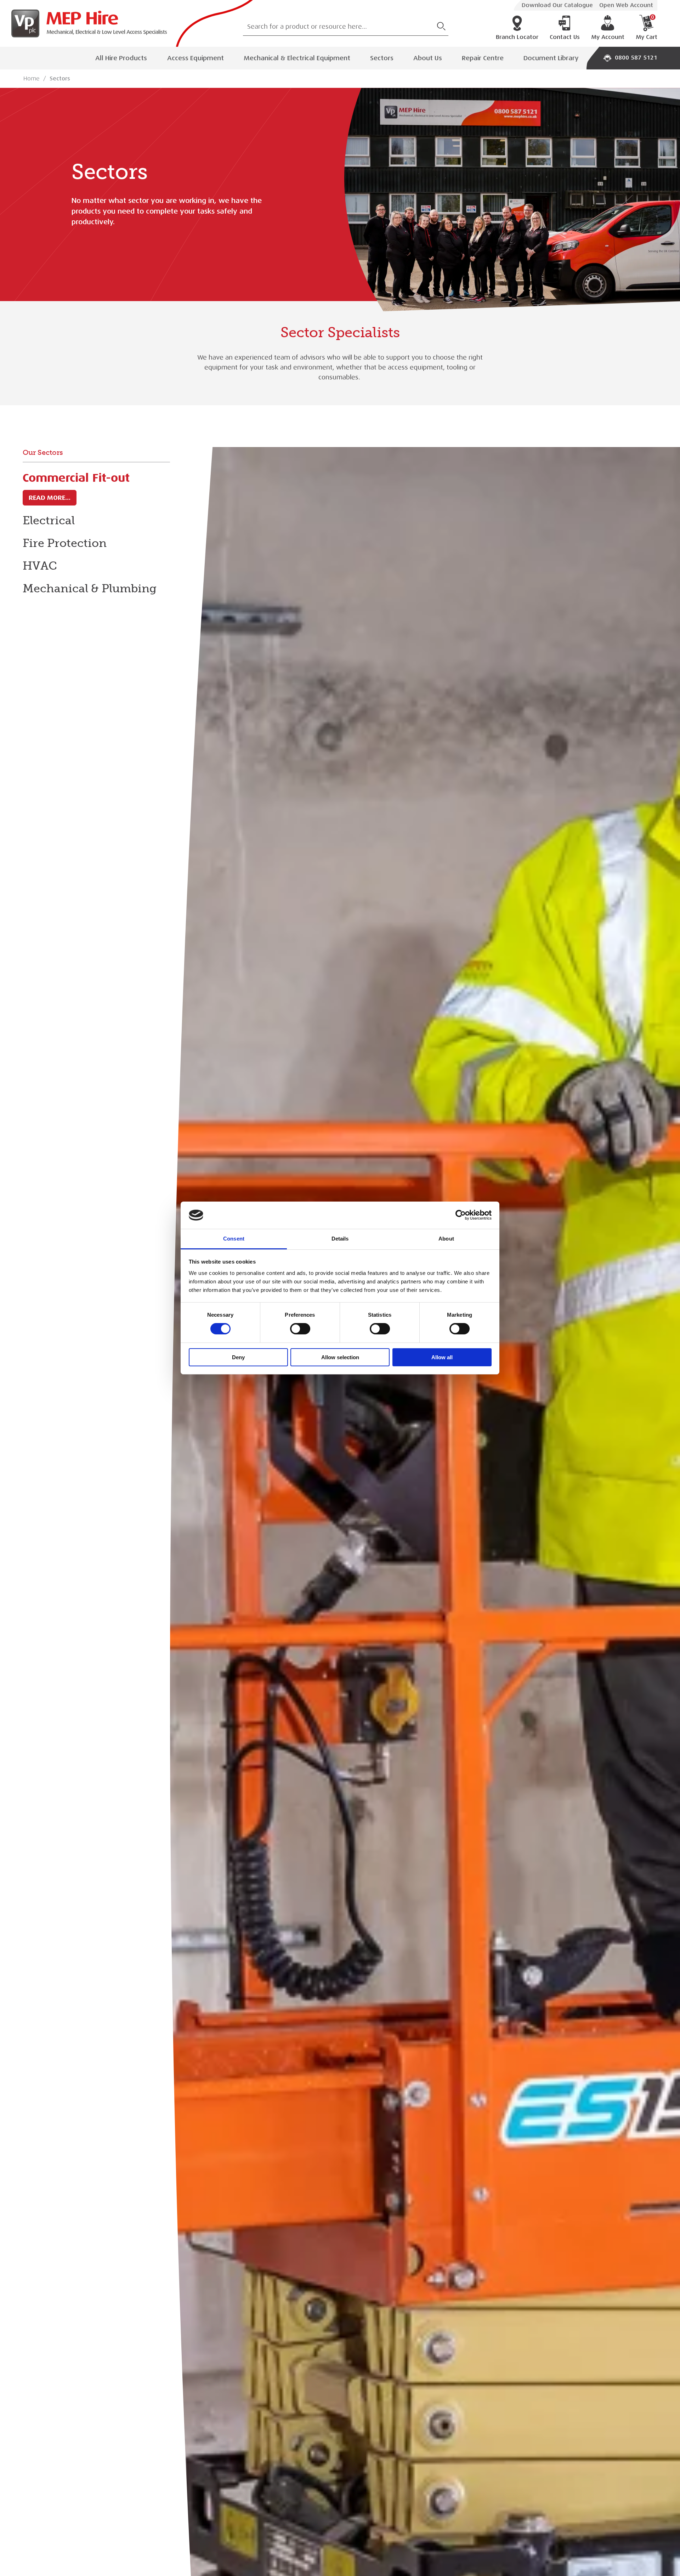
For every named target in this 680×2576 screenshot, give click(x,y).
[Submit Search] (441, 26)
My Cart (647, 28)
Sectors (382, 58)
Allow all (442, 1357)
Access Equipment (195, 58)
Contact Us (565, 37)
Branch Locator (517, 37)
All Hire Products (121, 58)
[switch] (300, 1329)
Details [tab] (340, 1239)
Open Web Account (626, 5)
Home (32, 79)
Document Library (551, 58)
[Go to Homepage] (86, 23)
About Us (428, 58)
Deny (238, 1357)
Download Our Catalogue (557, 5)
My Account (608, 37)
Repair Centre (483, 58)
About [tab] (446, 1239)
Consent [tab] (234, 1239)
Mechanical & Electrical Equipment (297, 58)
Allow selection (340, 1357)
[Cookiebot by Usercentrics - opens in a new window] (461, 1215)
